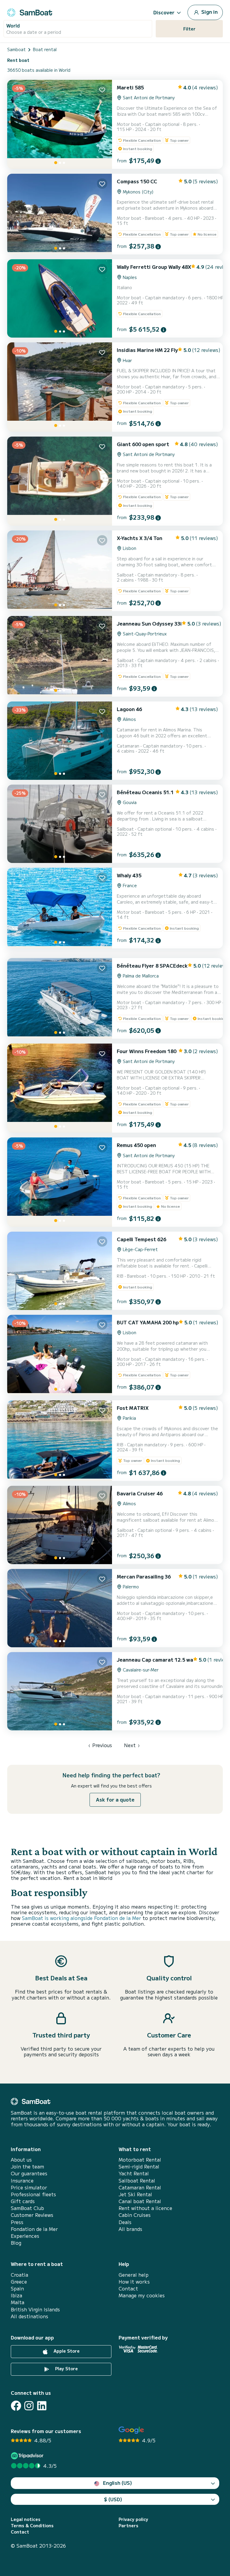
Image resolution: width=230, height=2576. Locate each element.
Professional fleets (33, 2194)
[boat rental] (30, 12)
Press (17, 2222)
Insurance (22, 2181)
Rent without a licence (145, 2208)
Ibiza (16, 2295)
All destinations (29, 2316)
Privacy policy (133, 2519)
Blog (16, 2243)
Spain (17, 2288)
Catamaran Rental (140, 2187)
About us (21, 2160)
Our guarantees (29, 2173)
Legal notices (26, 2519)
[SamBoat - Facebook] (16, 2406)
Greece (19, 2282)
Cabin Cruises (135, 2215)
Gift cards (23, 2201)
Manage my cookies (142, 2295)
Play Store (66, 2368)
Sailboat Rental (137, 2181)
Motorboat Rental (140, 2160)
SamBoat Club (27, 2208)
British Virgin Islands (35, 2309)
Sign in (209, 12)
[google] (131, 2430)
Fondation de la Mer (34, 2229)
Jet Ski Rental (135, 2194)
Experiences (25, 2236)
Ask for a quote (115, 1799)
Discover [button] (164, 12)
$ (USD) (113, 2499)
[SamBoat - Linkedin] (42, 2406)
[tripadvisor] (28, 2456)
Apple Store (66, 2351)
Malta (18, 2302)
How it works (134, 2282)
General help (134, 2275)
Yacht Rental (134, 2173)
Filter (189, 29)
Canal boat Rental (140, 2201)
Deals (125, 2222)
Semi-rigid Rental (139, 2167)
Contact (128, 2288)
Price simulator (29, 2187)
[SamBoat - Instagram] (29, 2406)
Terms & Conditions (32, 2526)
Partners (128, 2526)
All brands (130, 2229)
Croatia (19, 2275)
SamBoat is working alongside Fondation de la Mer (81, 1918)
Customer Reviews (32, 2215)
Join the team (27, 2167)
